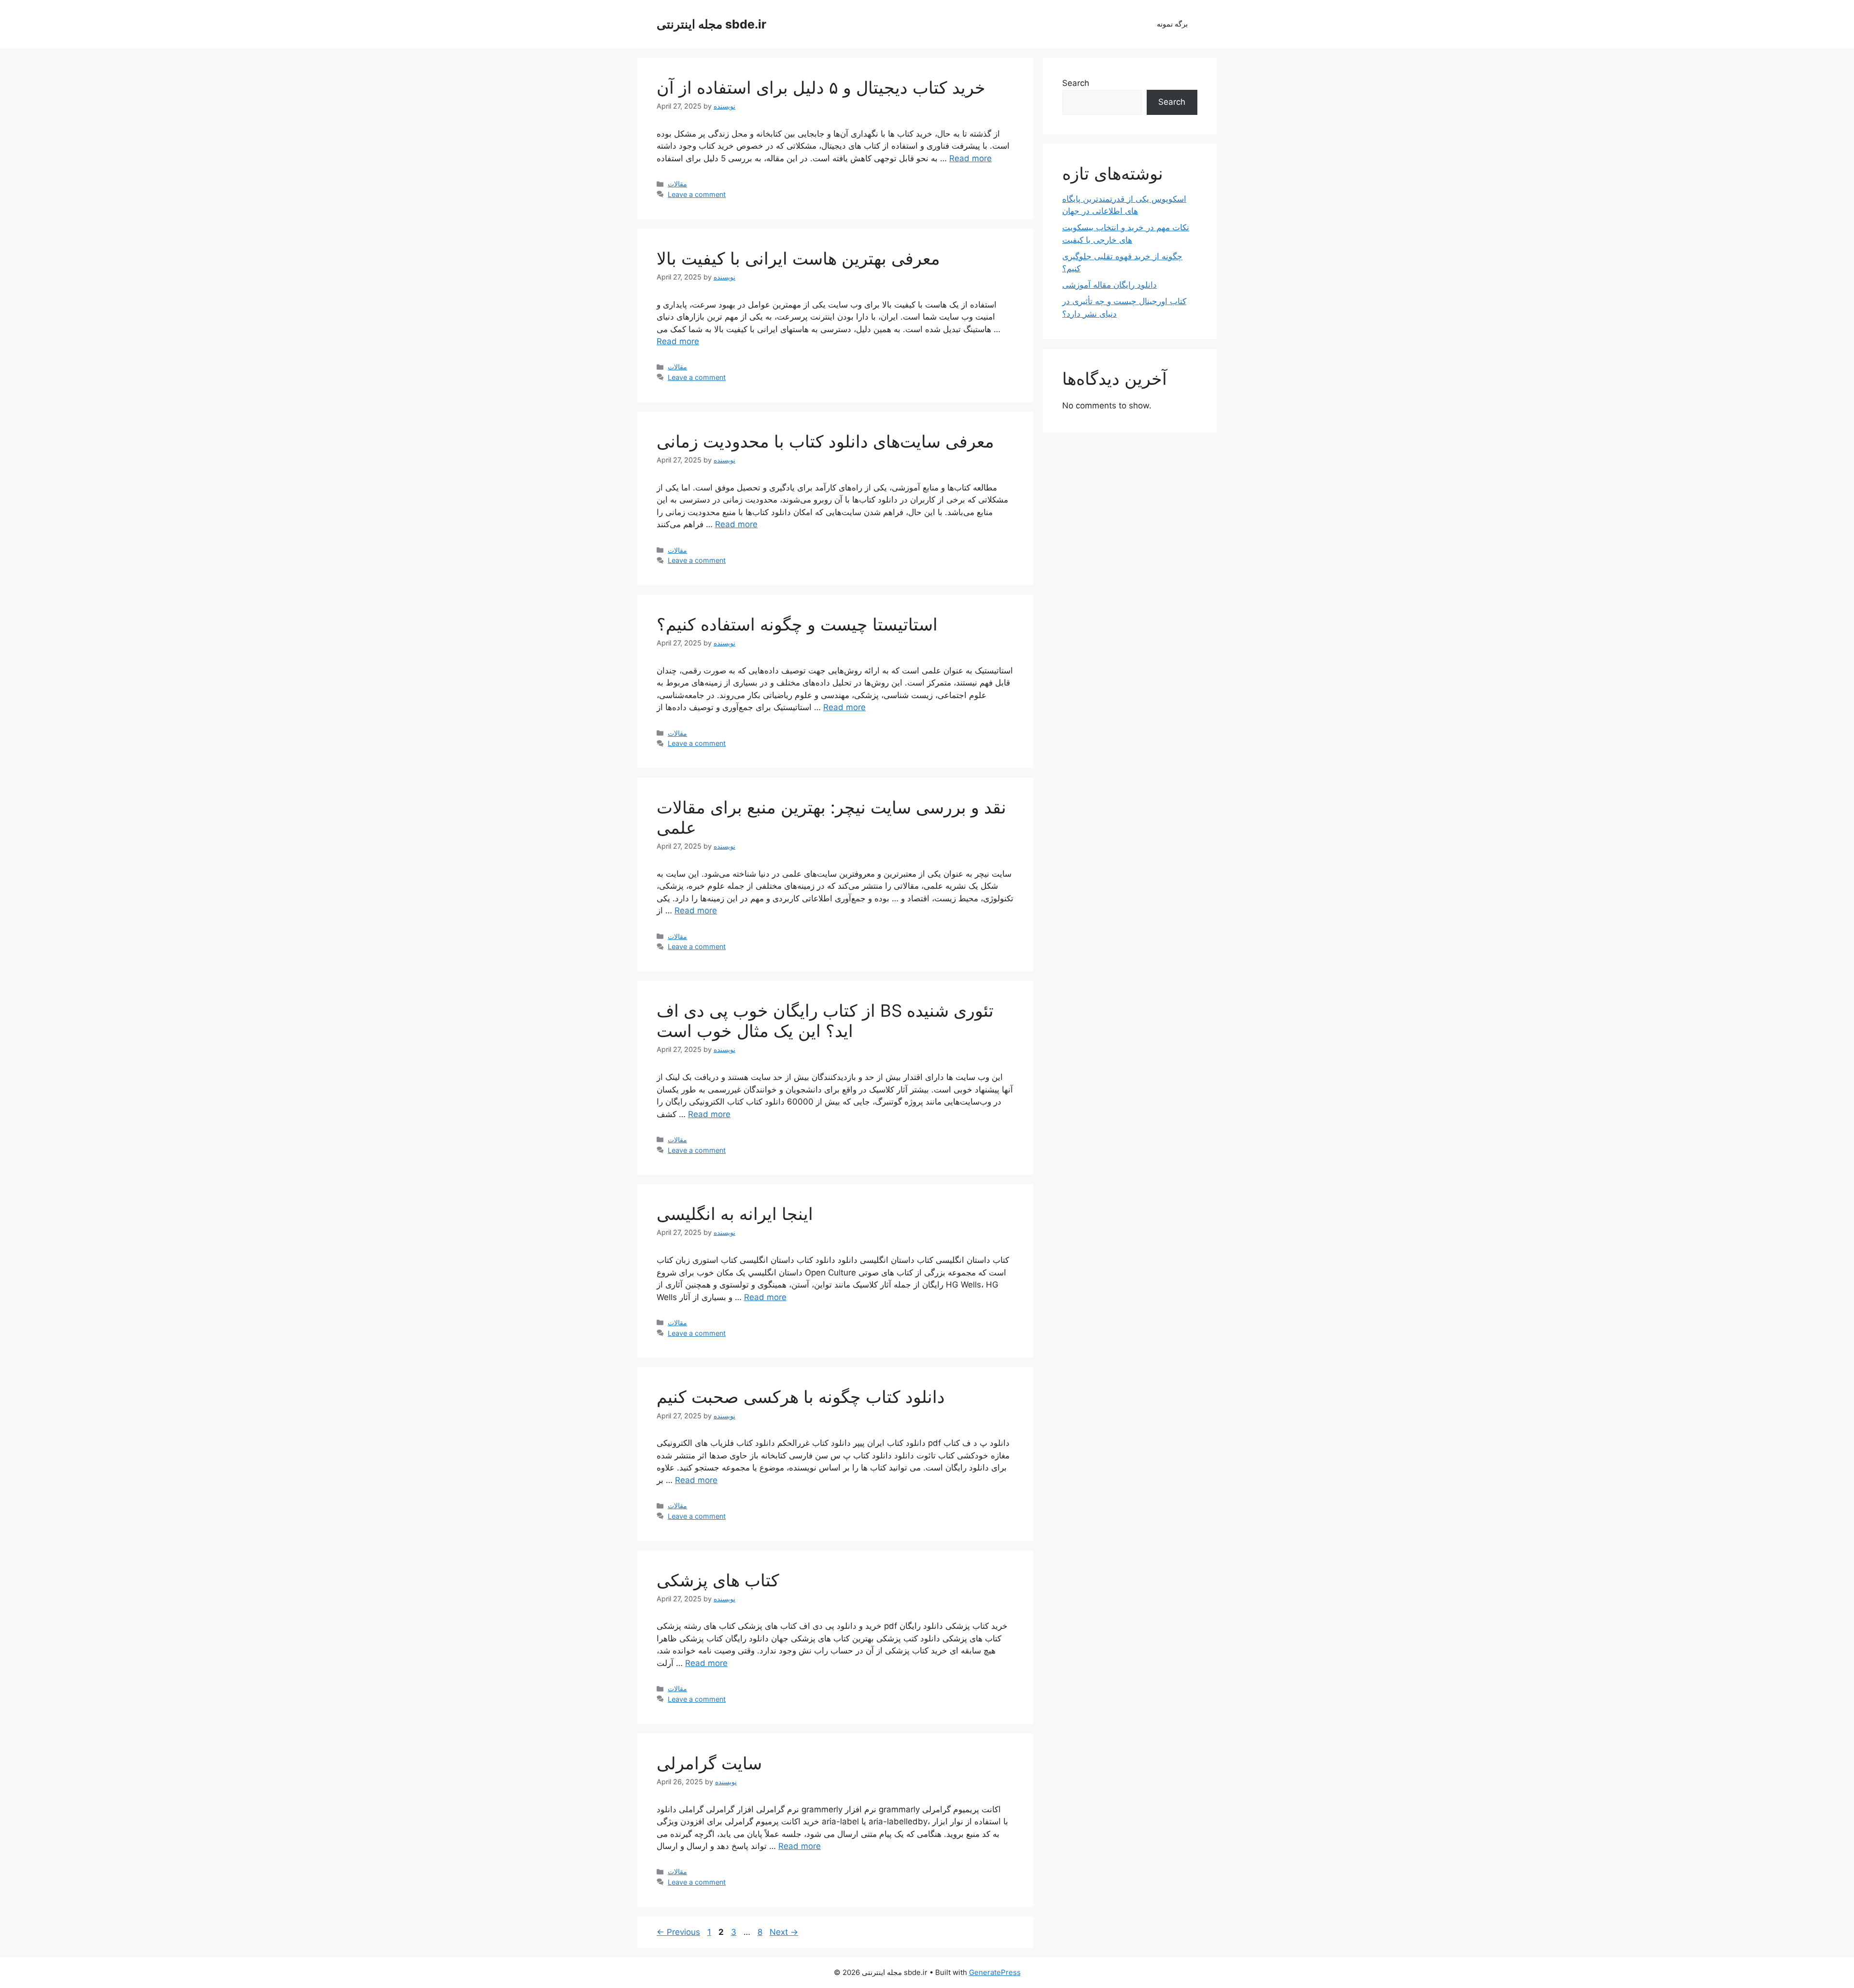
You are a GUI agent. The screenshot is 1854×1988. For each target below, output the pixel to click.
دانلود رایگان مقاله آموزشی (1110, 285)
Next (784, 1932)
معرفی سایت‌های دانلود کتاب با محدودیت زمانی (825, 441)
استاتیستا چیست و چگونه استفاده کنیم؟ (797, 624)
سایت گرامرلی (709, 1763)
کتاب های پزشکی (718, 1580)
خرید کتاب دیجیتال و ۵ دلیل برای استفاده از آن (821, 87)
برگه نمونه (1172, 24)
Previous (678, 1932)
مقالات (677, 184)
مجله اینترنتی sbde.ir (711, 24)
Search (1076, 83)
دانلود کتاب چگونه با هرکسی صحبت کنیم (801, 1397)
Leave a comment (697, 194)
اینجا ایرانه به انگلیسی (735, 1214)
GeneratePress (995, 1972)
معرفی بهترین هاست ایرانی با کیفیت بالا (798, 258)
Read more (970, 158)
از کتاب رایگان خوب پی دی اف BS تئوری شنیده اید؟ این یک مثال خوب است (825, 1021)
